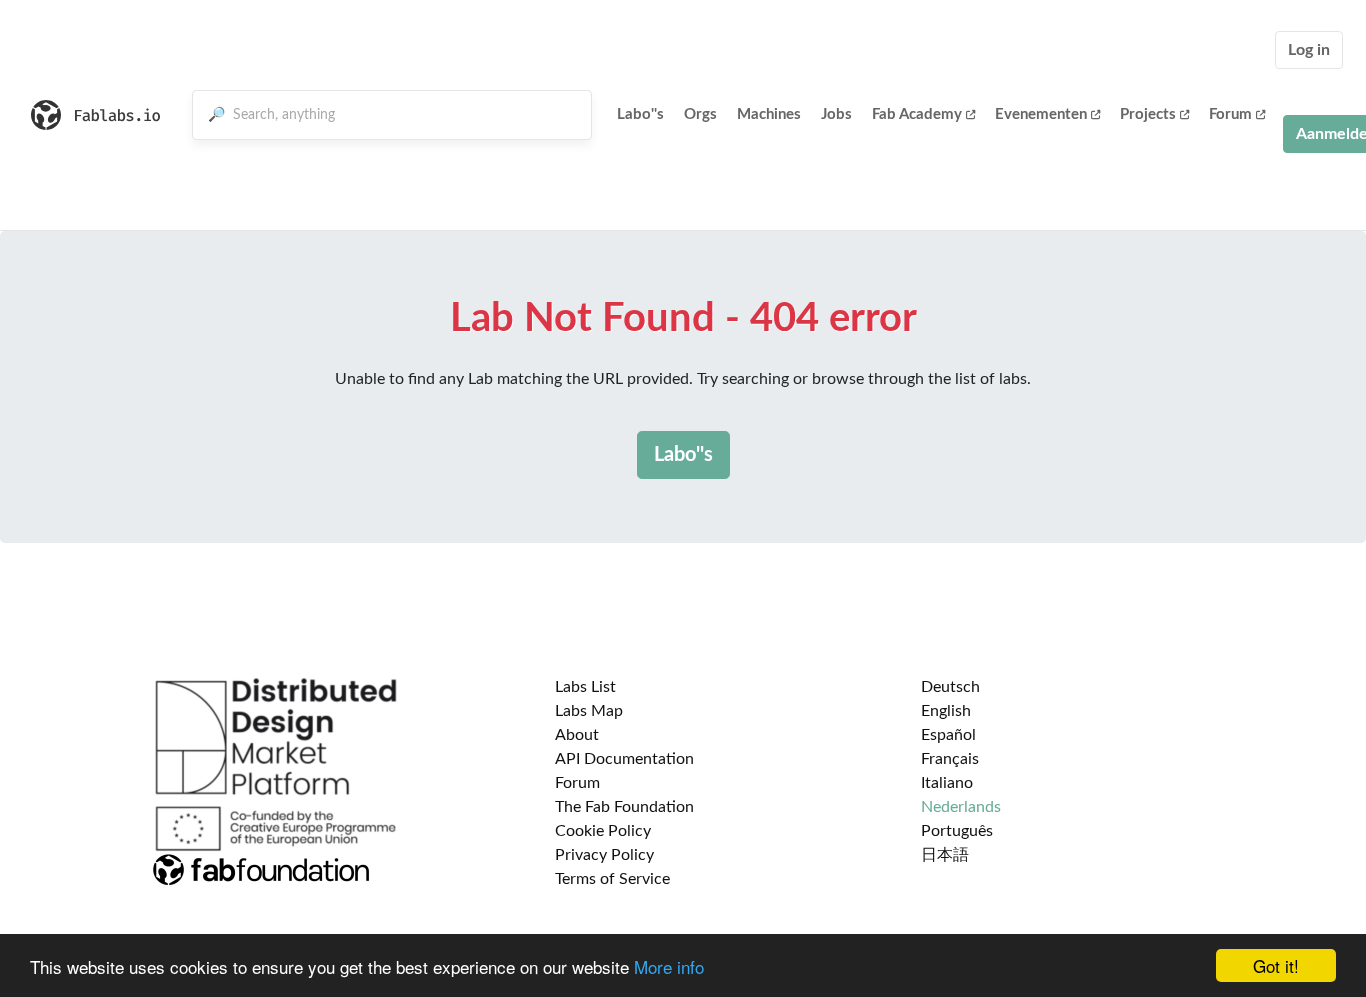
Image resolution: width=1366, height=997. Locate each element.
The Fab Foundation (624, 807)
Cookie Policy (603, 831)
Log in (1309, 50)
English (946, 711)
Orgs (700, 114)
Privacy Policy (604, 855)
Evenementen (1041, 114)
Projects (1148, 114)
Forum (1230, 114)
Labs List (585, 687)
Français (950, 759)
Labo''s (640, 114)
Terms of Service (612, 879)
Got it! (1276, 965)
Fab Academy (917, 114)
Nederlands (961, 807)
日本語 (945, 855)
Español (948, 735)
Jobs (836, 114)
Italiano (947, 783)
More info (669, 966)
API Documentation (624, 759)
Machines (769, 114)
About (577, 735)
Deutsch (950, 687)
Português (957, 831)
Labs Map (589, 711)
